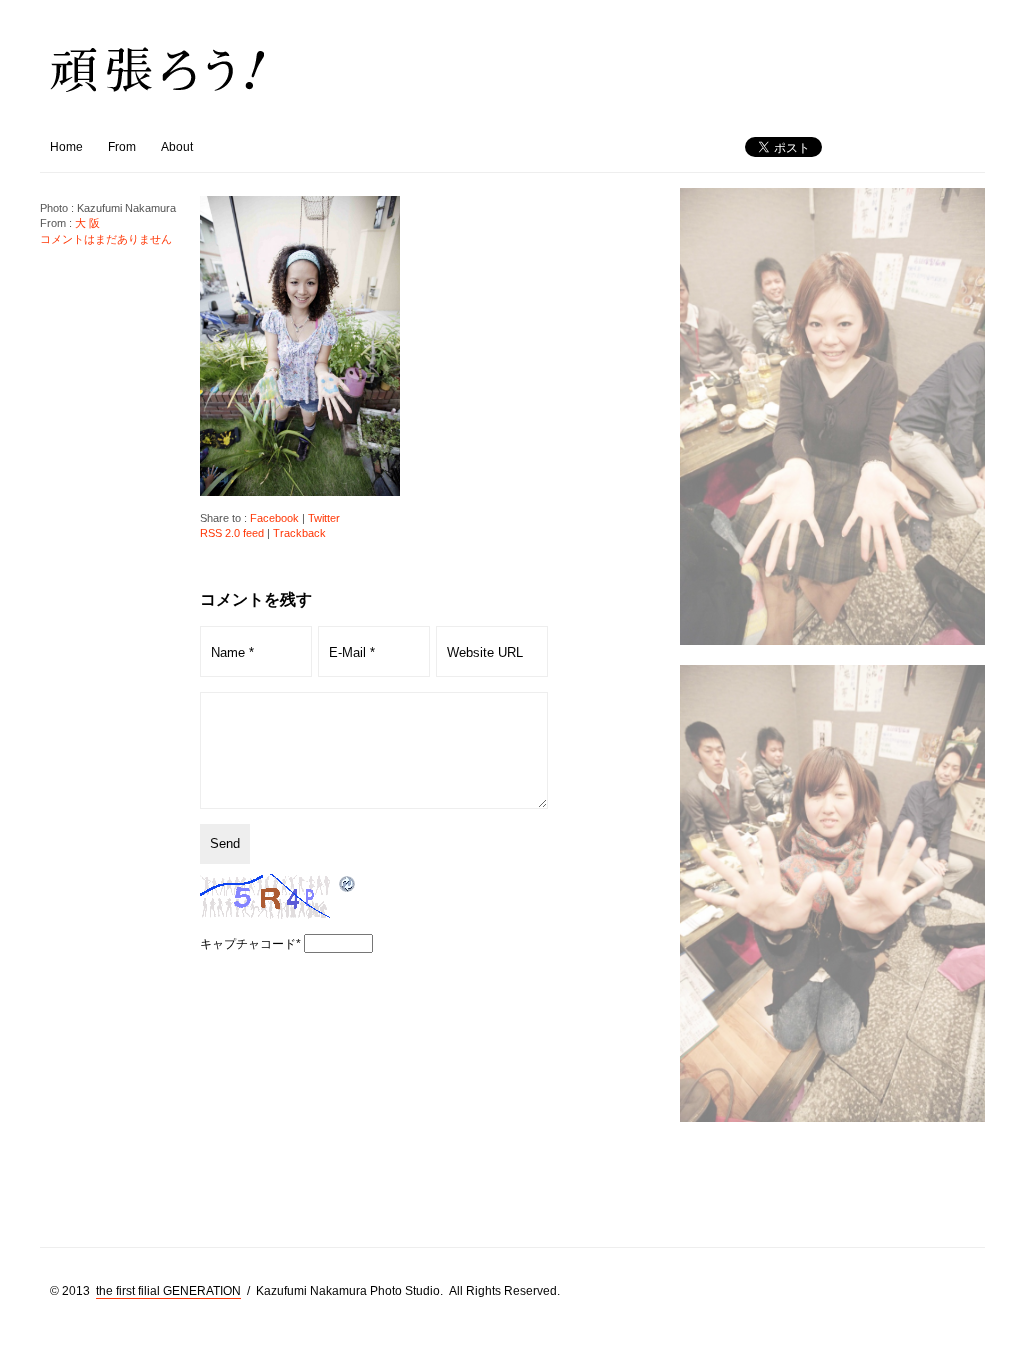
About (177, 147)
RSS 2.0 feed (232, 533)
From (122, 147)
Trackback (299, 533)
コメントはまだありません (106, 239)
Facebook (274, 518)
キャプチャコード (248, 944)
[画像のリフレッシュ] (348, 885)
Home (66, 147)
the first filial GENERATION (168, 1291)
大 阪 (87, 223)
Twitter (324, 518)
